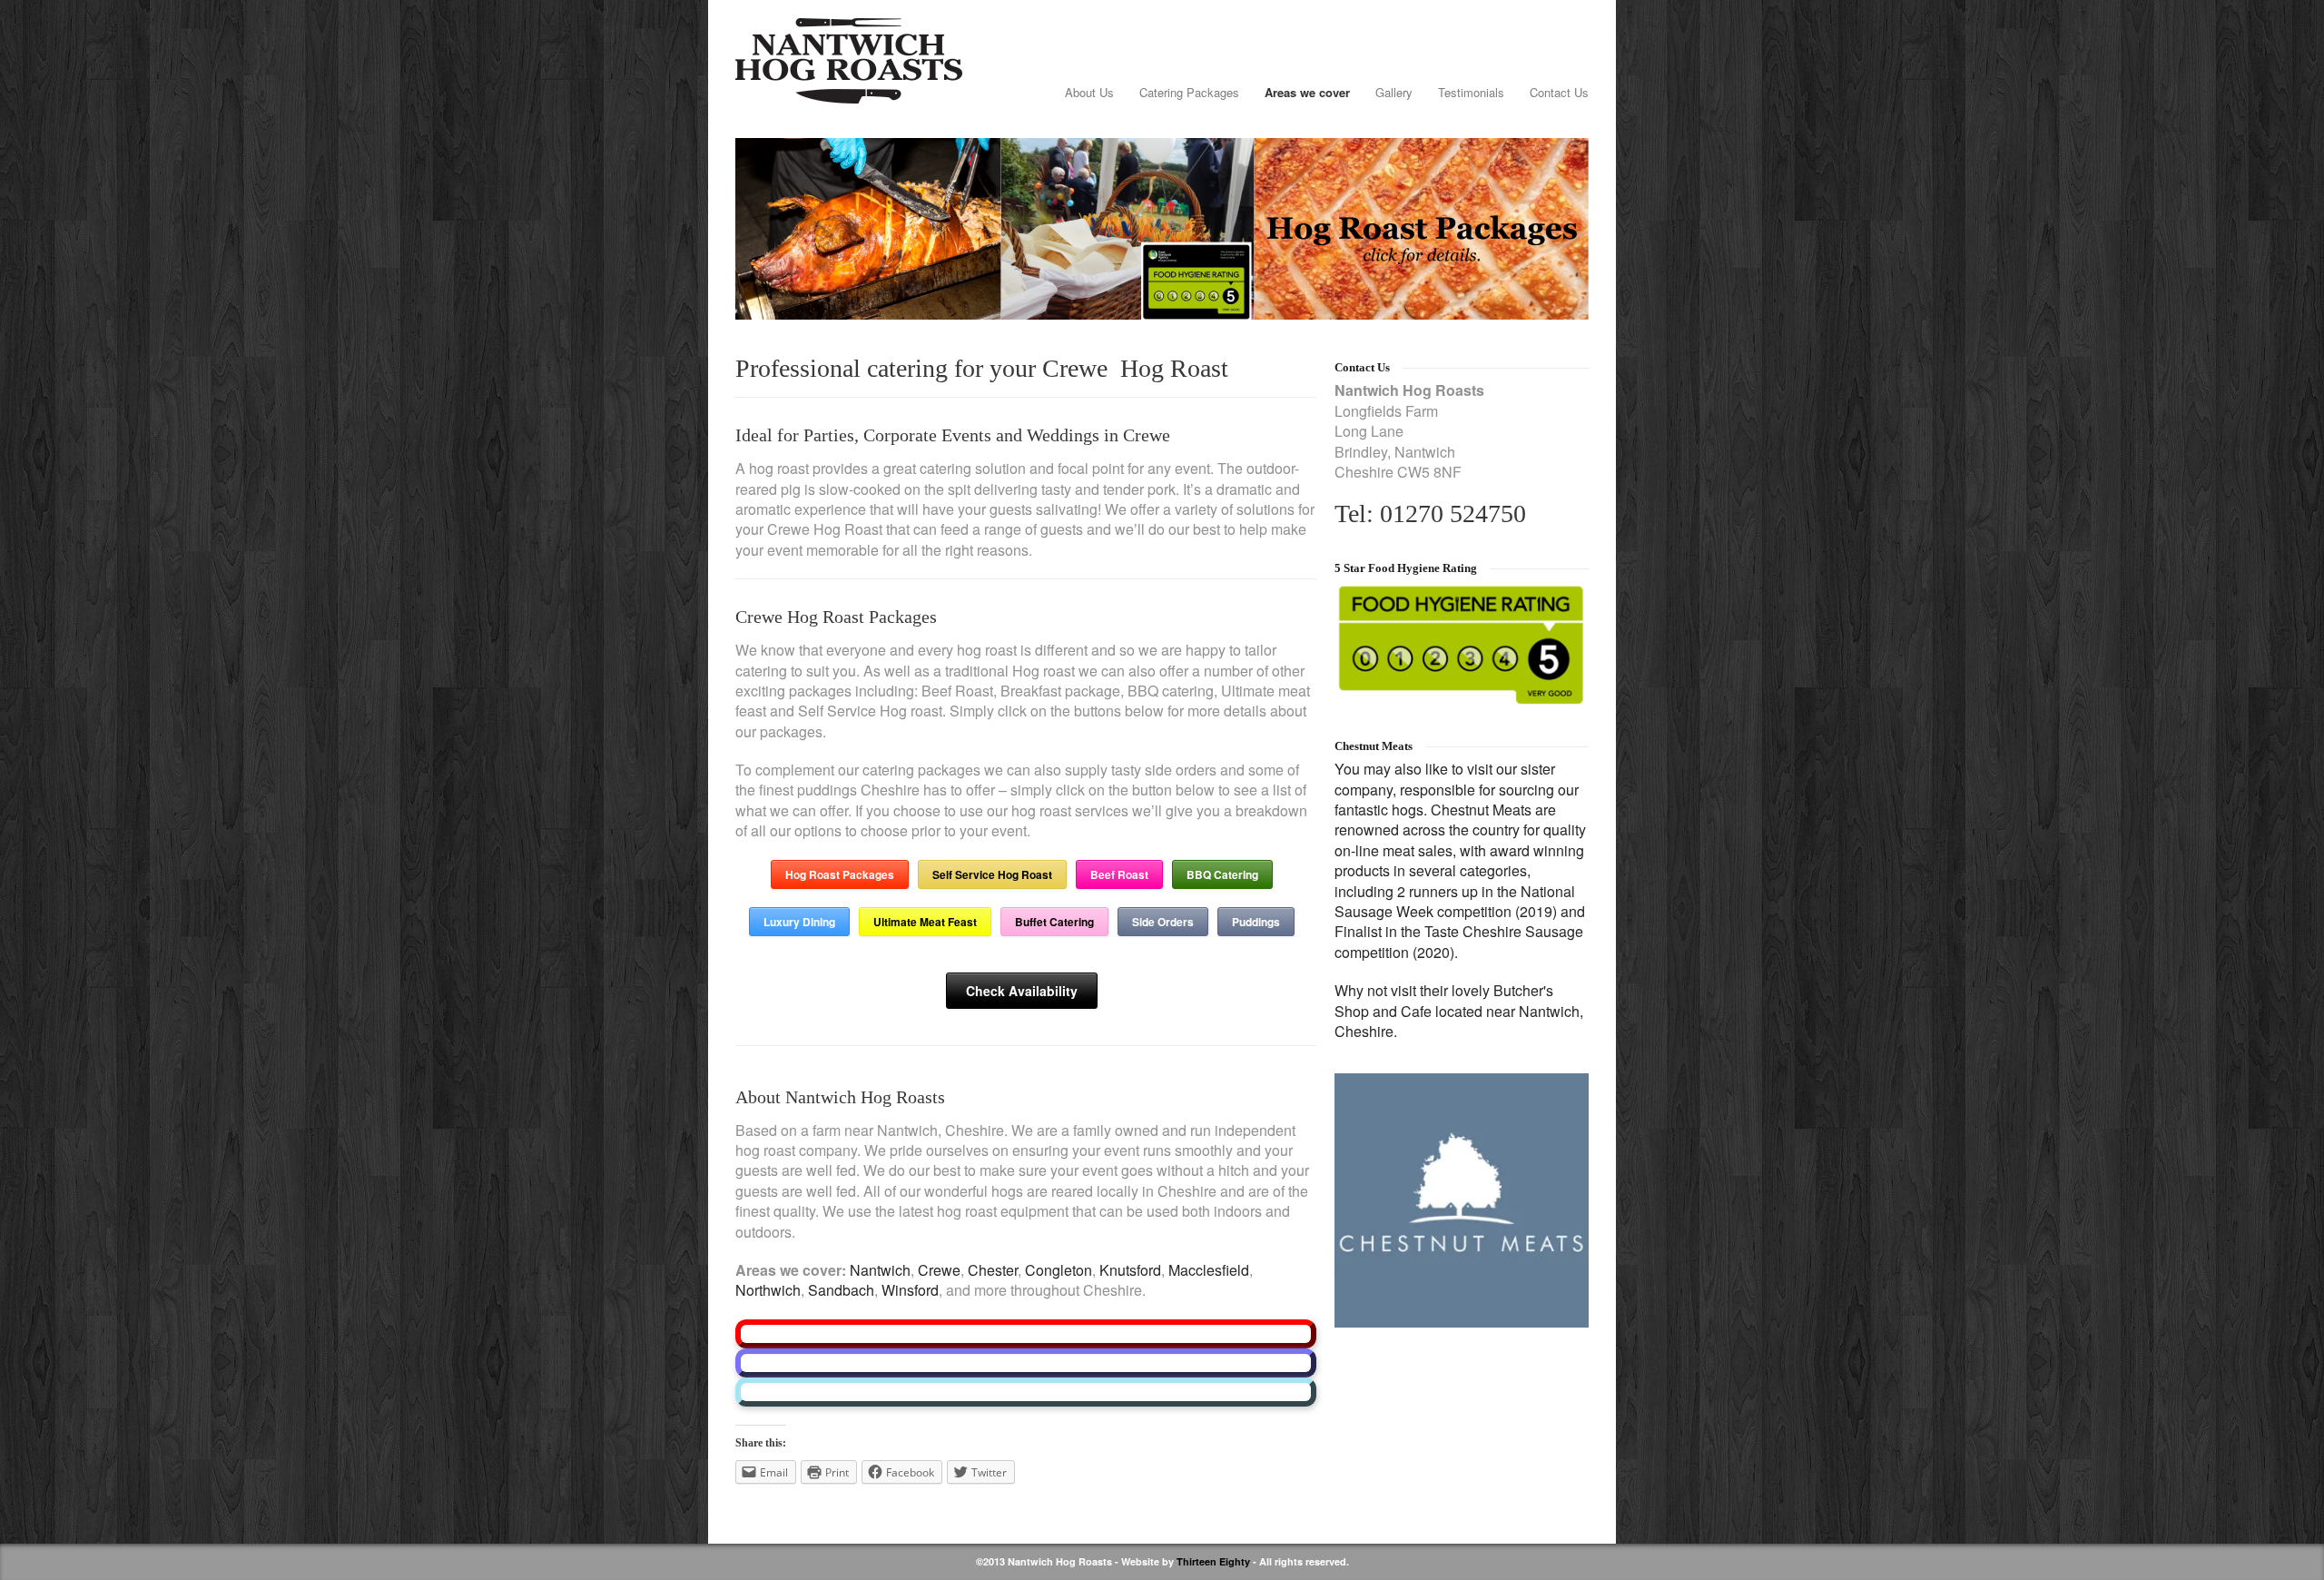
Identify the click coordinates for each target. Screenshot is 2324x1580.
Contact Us (1559, 92)
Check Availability (1022, 991)
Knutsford (1130, 1270)
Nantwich (880, 1270)
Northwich (768, 1290)
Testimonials (1471, 92)
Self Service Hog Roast (992, 874)
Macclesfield (1209, 1270)
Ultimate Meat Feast (925, 922)
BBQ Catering (1222, 874)
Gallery (1394, 92)
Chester (993, 1270)
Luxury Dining (799, 922)
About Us (1089, 92)
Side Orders (1163, 922)
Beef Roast (1119, 874)
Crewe (939, 1270)
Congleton (1059, 1270)
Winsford (910, 1290)
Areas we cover (1307, 92)
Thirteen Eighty (1213, 1561)
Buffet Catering (1054, 922)
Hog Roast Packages (840, 874)
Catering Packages (1189, 92)
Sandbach (841, 1290)
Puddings (1256, 922)
